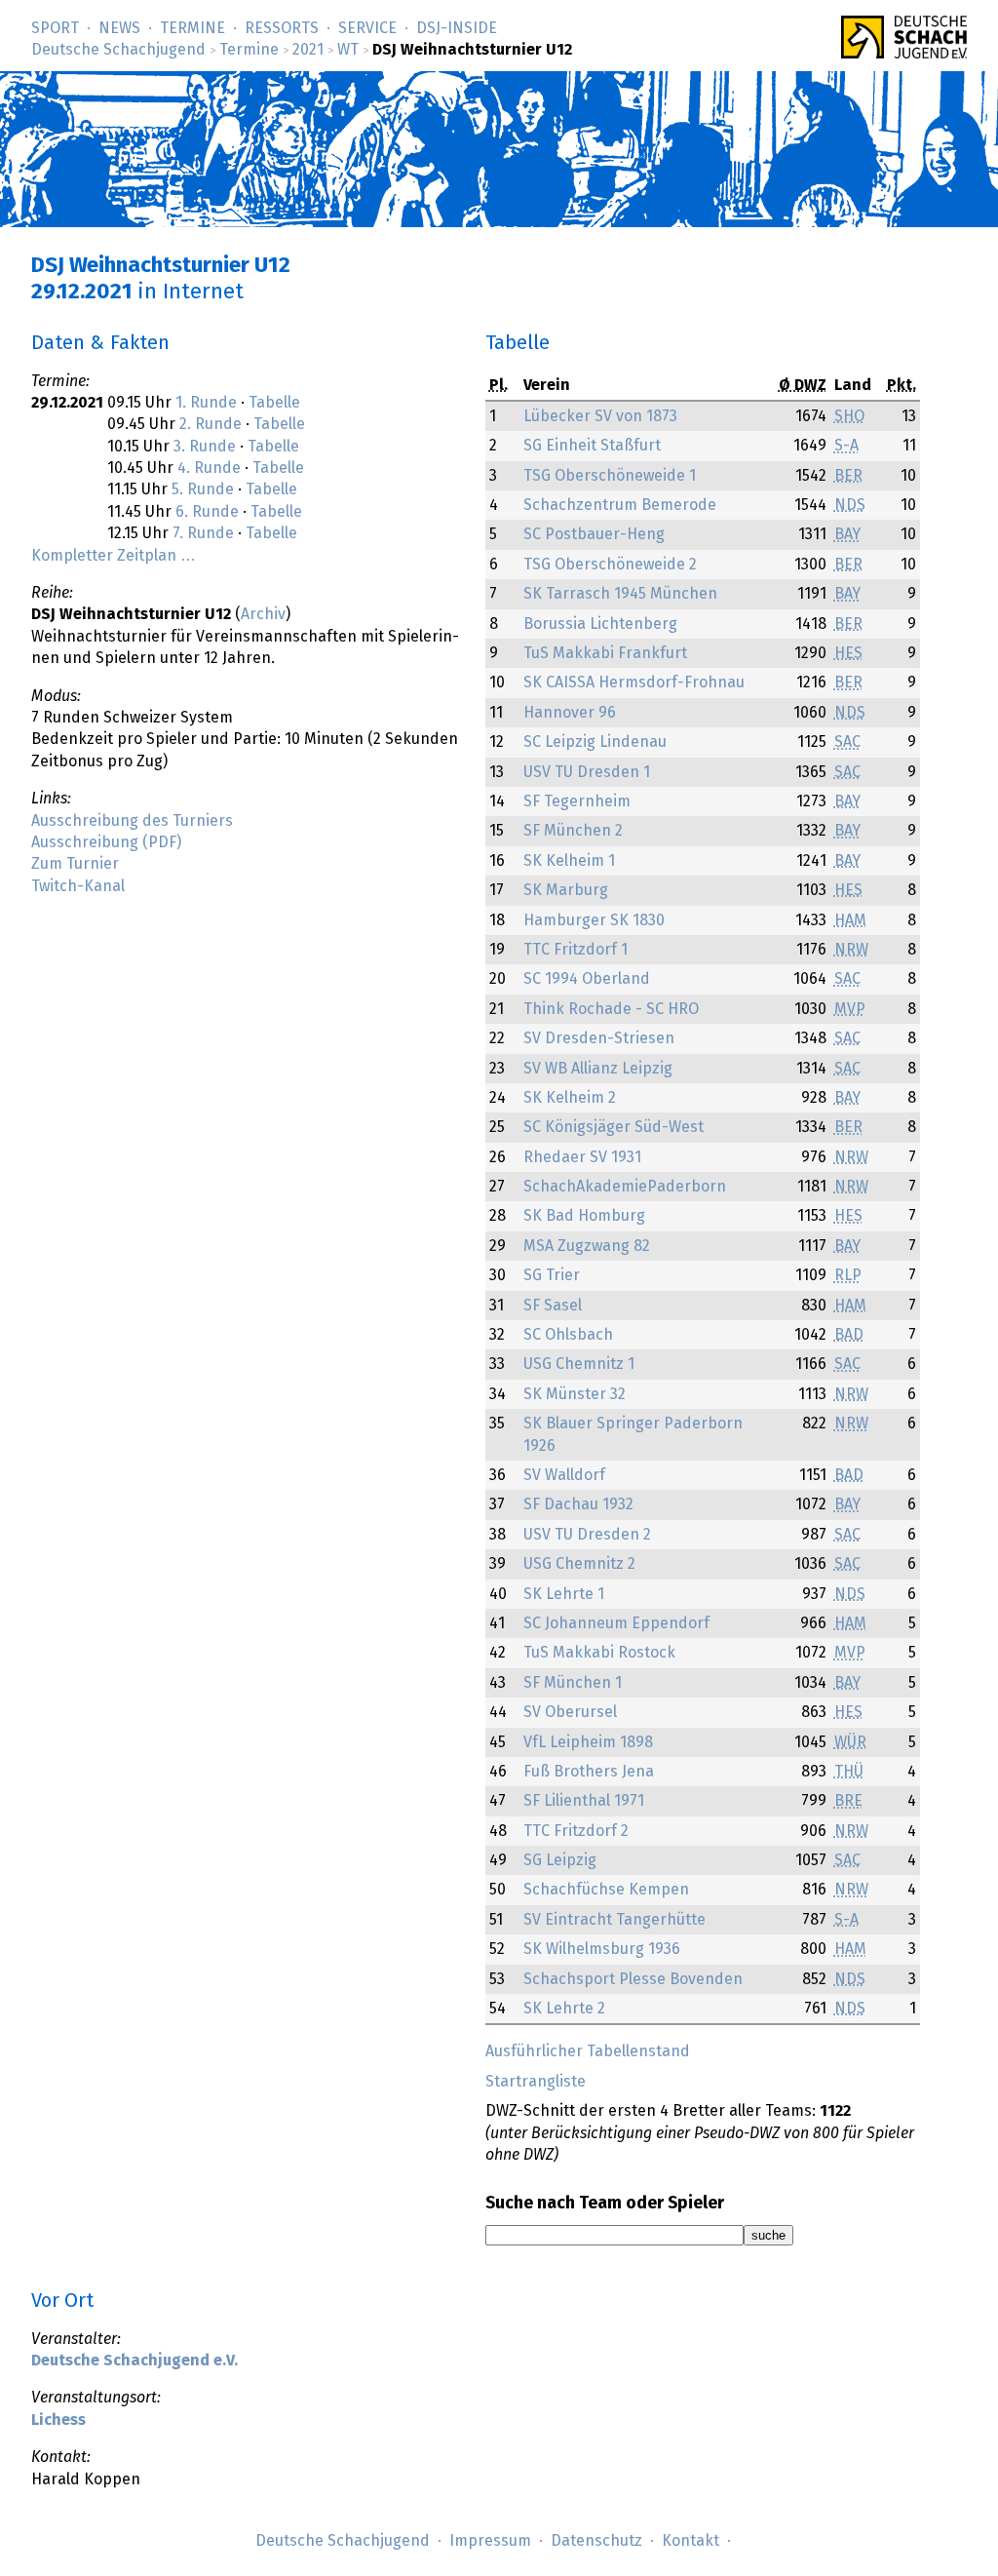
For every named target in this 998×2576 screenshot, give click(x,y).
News (119, 28)
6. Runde (207, 512)
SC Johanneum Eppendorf (616, 1623)
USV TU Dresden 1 (587, 772)
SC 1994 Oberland (587, 979)
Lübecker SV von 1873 (600, 416)
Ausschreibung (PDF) (106, 842)
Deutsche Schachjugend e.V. (134, 2361)
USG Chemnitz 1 (579, 1364)
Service (367, 28)
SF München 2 (573, 831)
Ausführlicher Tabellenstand (588, 2051)
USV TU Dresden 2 (587, 1535)
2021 (308, 50)
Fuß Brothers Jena (589, 1772)
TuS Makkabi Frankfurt (605, 653)
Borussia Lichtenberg (600, 624)
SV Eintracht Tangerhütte (614, 1920)
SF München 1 (573, 1683)
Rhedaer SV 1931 (582, 1157)
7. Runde (203, 533)
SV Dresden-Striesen (599, 1038)
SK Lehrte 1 (564, 1594)
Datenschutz (596, 2541)
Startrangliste (536, 2082)
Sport (55, 28)
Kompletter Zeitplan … (114, 556)
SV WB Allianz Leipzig (598, 1069)
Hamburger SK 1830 (594, 920)
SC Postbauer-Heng (594, 534)
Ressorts (282, 28)
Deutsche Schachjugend (118, 50)
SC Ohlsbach (568, 1335)
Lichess (58, 2420)
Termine (192, 28)
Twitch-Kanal (78, 886)
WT (348, 50)
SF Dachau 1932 (578, 1504)
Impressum (490, 2541)
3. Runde (205, 447)
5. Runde (203, 489)
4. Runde (209, 468)
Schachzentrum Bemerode (620, 505)
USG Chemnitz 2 (579, 1564)
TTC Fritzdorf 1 (576, 950)
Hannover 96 (570, 713)
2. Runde (211, 424)
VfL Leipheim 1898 (588, 1742)
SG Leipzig (560, 1860)
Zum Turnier (75, 864)
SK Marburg (566, 890)
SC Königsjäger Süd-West (614, 1127)
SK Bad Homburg (584, 1216)
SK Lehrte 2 (564, 2009)
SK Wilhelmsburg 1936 (602, 1949)
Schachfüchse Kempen (606, 1890)
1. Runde (206, 403)
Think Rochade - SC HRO (611, 1009)
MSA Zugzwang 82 (587, 1246)
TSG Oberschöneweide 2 (610, 565)
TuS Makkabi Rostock (599, 1653)
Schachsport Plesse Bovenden (633, 1979)
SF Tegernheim (577, 801)
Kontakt (691, 2541)
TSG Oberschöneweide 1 (610, 476)
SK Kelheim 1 (569, 861)
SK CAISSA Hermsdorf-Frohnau (634, 683)
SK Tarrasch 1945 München (620, 594)
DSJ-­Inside (457, 28)
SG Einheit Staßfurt (592, 446)
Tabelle (274, 403)
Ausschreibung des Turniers (132, 821)
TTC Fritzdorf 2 (576, 1831)
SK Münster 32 (575, 1394)
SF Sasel (553, 1306)
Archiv (263, 614)
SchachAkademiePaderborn (625, 1187)
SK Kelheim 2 (570, 1098)
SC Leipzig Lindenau (595, 742)
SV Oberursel (570, 1712)
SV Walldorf (564, 1475)
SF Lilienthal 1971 (584, 1801)
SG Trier (552, 1275)
